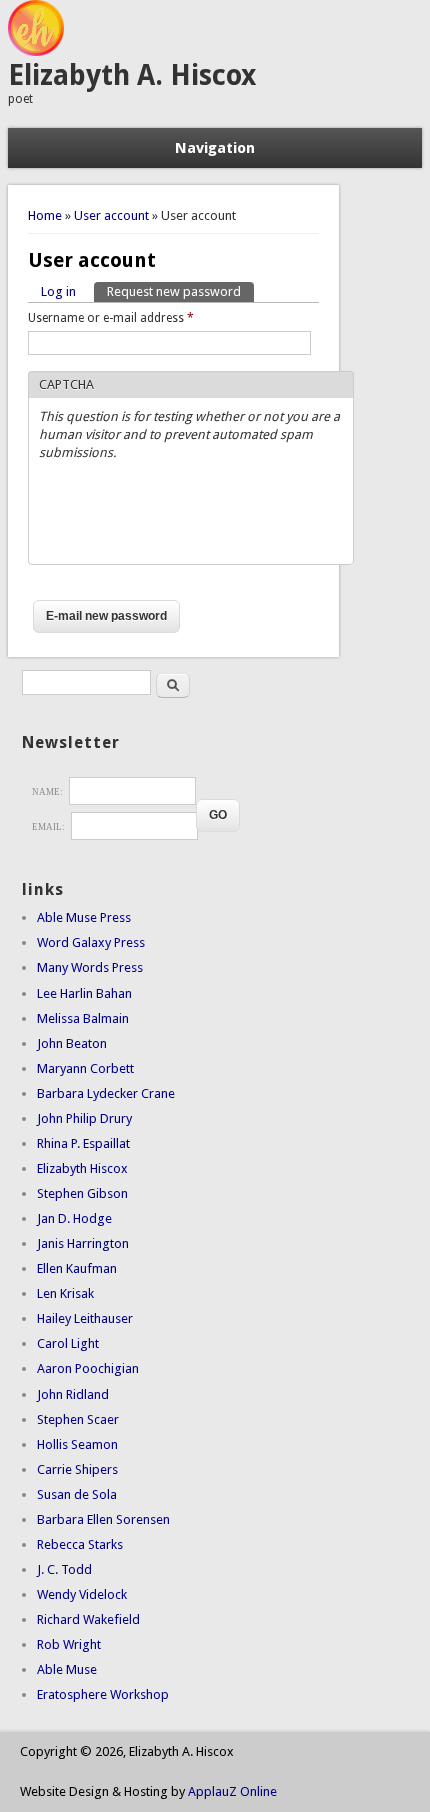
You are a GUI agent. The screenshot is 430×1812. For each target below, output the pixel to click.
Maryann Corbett (85, 1068)
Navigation (215, 148)
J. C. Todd (64, 1569)
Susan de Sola (77, 1494)
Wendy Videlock (82, 1594)
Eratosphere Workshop (103, 1694)
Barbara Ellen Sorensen (103, 1519)
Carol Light (68, 1343)
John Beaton (72, 1043)
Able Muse (67, 1669)
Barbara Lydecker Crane (106, 1093)
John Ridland (73, 1394)
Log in (58, 291)
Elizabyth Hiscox (82, 1168)
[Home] (36, 51)
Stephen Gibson (82, 1193)
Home (45, 215)
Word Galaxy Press (91, 942)
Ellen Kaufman (77, 1268)
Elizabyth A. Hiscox (132, 75)
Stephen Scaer (78, 1419)
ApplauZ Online (232, 1791)
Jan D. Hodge (74, 1218)
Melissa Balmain (83, 1018)
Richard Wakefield (88, 1619)
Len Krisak (65, 1293)
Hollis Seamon (77, 1444)
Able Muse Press (84, 917)
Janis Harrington (83, 1243)
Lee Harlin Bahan (84, 993)
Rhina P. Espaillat (83, 1143)
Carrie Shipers (77, 1469)
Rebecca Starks (80, 1544)
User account (111, 215)
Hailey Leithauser (85, 1318)
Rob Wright (69, 1644)
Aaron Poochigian (88, 1368)
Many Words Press (90, 967)
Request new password (180, 291)
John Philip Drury (84, 1118)
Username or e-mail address (111, 318)
